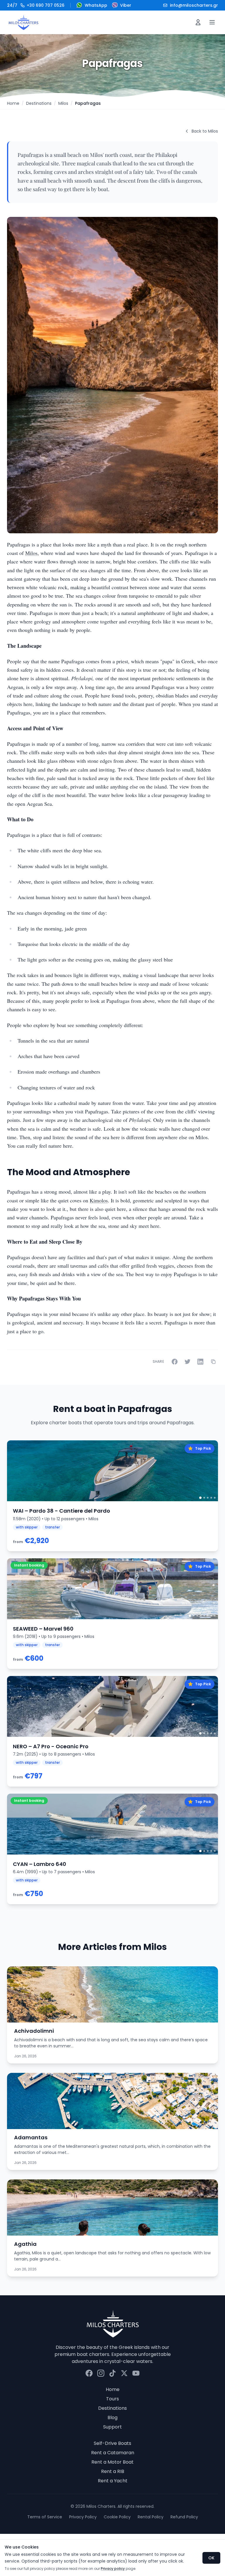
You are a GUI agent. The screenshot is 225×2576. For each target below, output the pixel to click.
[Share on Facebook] (175, 1362)
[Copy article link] (213, 1362)
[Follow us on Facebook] (89, 2373)
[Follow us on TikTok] (112, 2373)
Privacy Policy (83, 2517)
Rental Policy (151, 2517)
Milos (63, 103)
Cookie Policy (117, 2517)
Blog (112, 2418)
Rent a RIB (113, 2471)
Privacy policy (113, 2569)
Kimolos (99, 1200)
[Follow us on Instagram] (101, 2373)
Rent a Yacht (113, 2481)
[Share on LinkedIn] (200, 1362)
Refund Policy (184, 2517)
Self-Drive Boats (112, 2443)
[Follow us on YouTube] (136, 2373)
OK (211, 2558)
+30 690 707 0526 (36, 5)
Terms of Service (45, 2517)
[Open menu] (212, 22)
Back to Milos (205, 131)
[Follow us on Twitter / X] (124, 2373)
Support (112, 2427)
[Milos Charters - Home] (23, 22)
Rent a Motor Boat (112, 2462)
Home (13, 103)
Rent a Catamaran (113, 2453)
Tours (112, 2399)
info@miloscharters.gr (194, 5)
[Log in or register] (198, 22)
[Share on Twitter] (187, 1362)
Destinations (39, 103)
